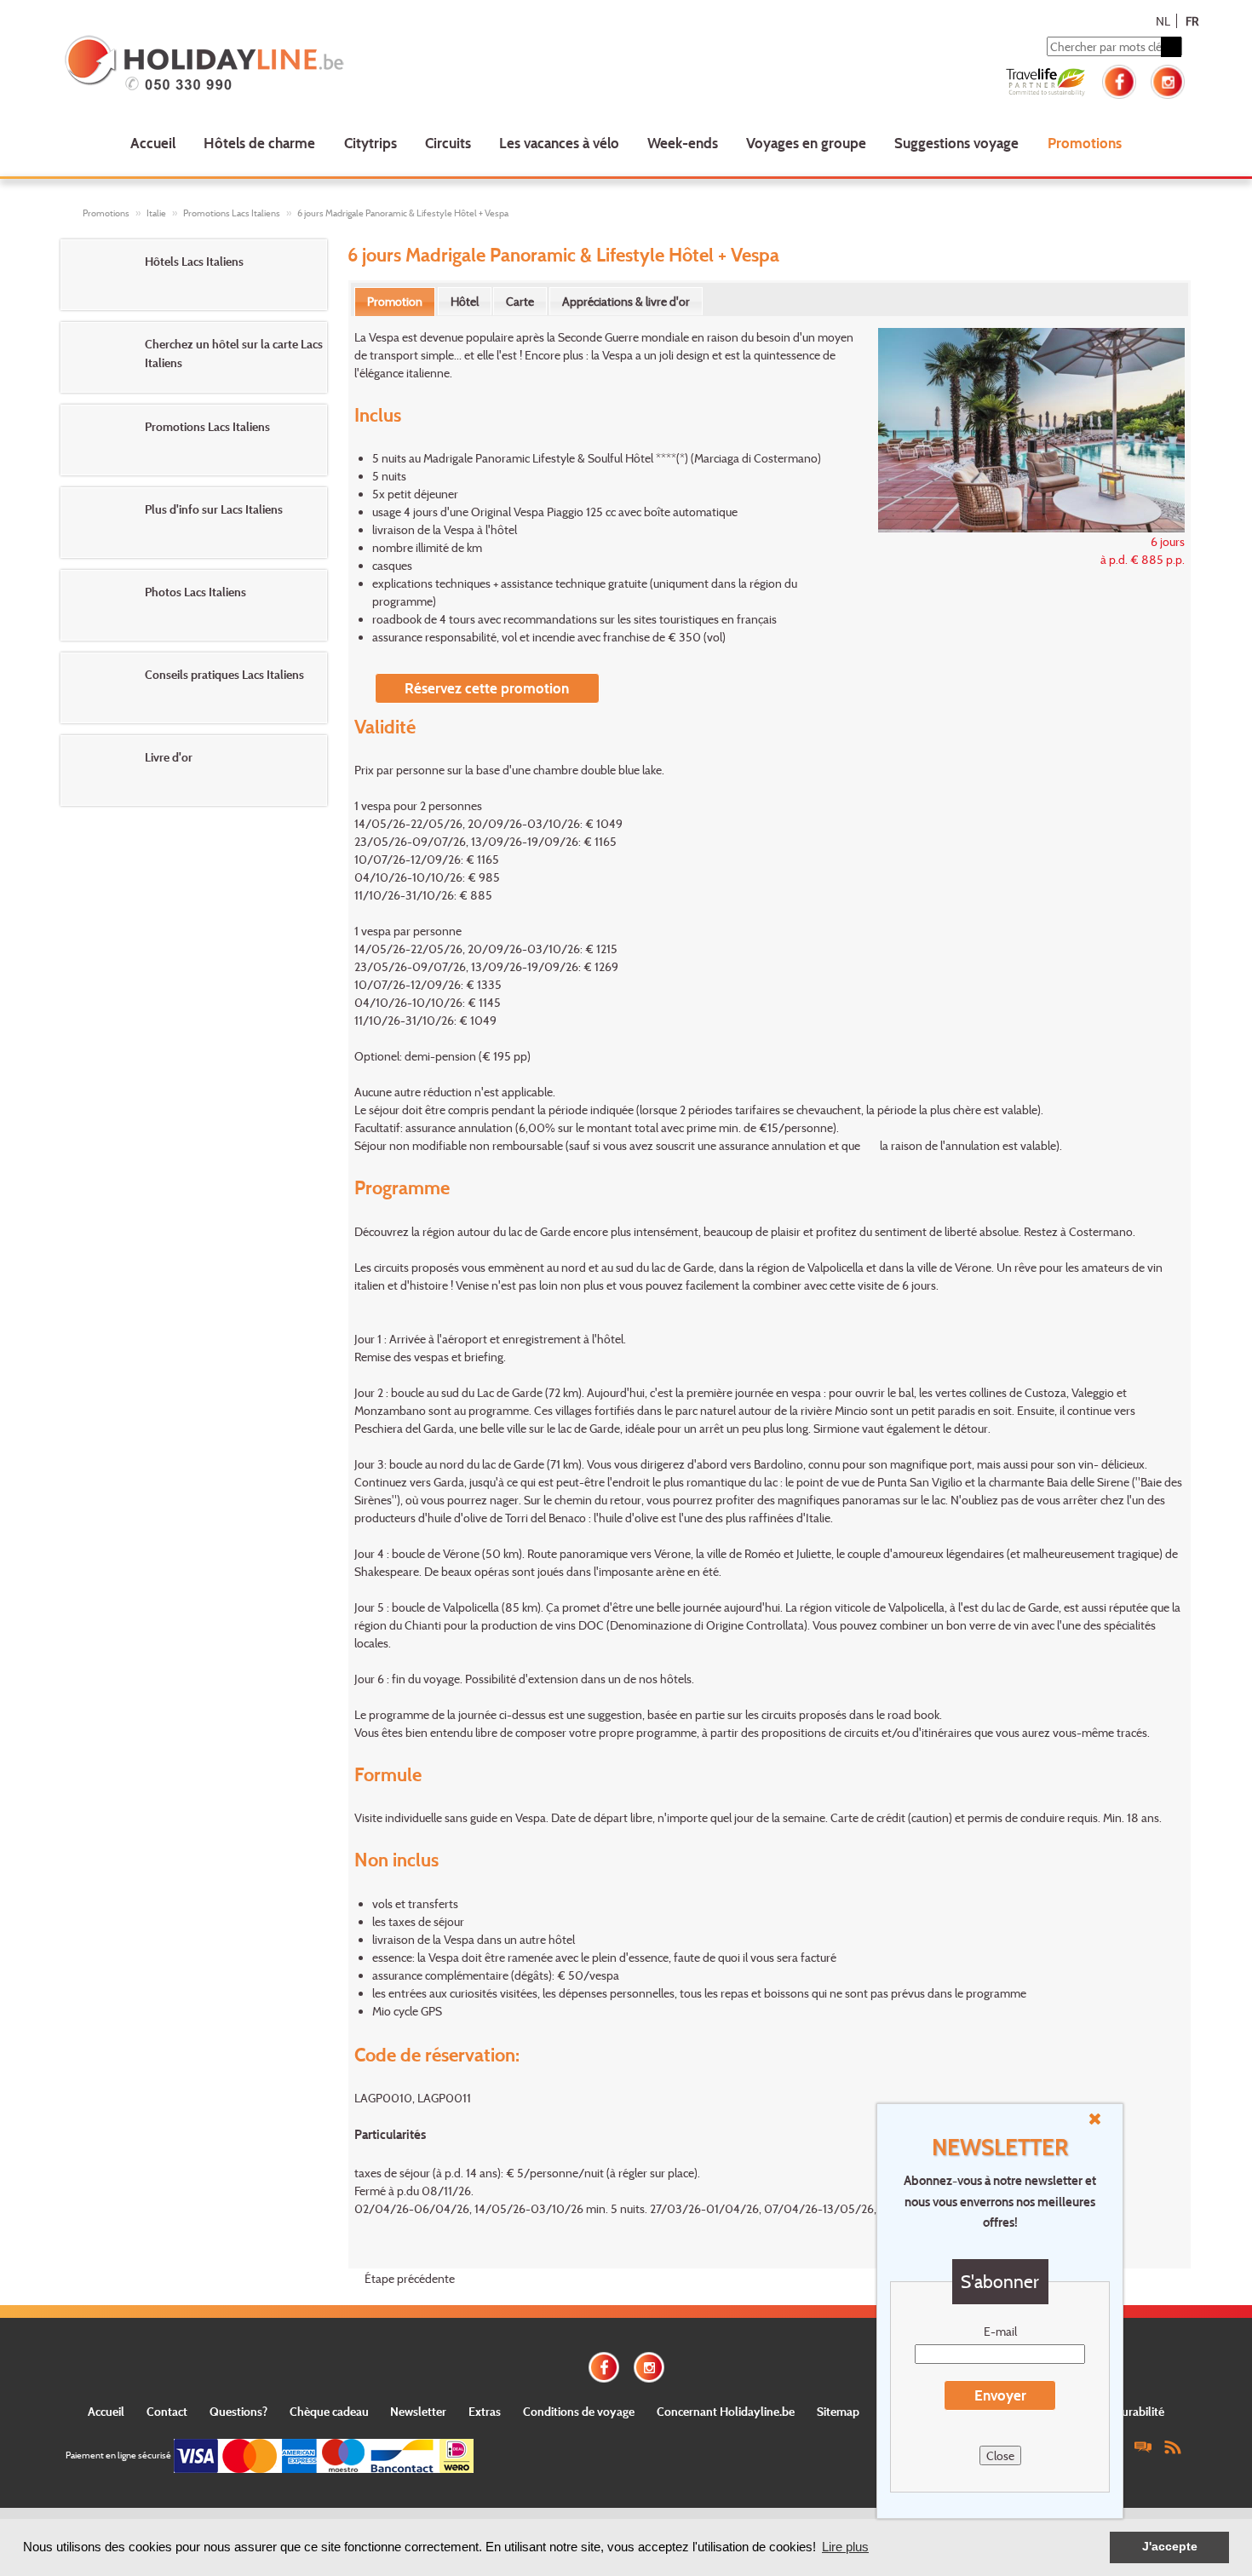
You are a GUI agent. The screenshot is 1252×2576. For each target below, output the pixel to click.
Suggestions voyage (956, 143)
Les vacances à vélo (559, 143)
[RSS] (1173, 2446)
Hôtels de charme (259, 143)
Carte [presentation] (520, 301)
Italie (156, 213)
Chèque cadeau (329, 2411)
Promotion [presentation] (395, 301)
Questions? (238, 2411)
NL (1163, 21)
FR (1192, 21)
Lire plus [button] (845, 2547)
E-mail (1000, 2331)
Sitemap (838, 2411)
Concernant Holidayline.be (726, 2411)
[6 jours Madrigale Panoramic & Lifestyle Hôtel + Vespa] (1022, 428)
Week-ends (683, 143)
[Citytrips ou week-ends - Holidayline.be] (289, 65)
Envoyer (1000, 2395)
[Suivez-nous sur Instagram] (1168, 80)
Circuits (448, 143)
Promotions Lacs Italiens (232, 213)
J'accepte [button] (1170, 2547)
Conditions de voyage (579, 2411)
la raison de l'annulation (940, 1145)
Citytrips (370, 143)
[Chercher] (1171, 47)
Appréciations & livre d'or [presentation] (626, 301)
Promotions (1085, 143)
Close (1000, 2455)
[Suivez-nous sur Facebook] (1119, 80)
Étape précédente (410, 2278)
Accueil (153, 143)
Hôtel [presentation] (465, 301)
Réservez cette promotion (487, 688)
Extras (485, 2411)
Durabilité (1139, 2411)
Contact (167, 2411)
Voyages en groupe (806, 143)
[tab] (395, 302)
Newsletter (418, 2411)
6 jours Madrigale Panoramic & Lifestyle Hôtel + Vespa (403, 213)
